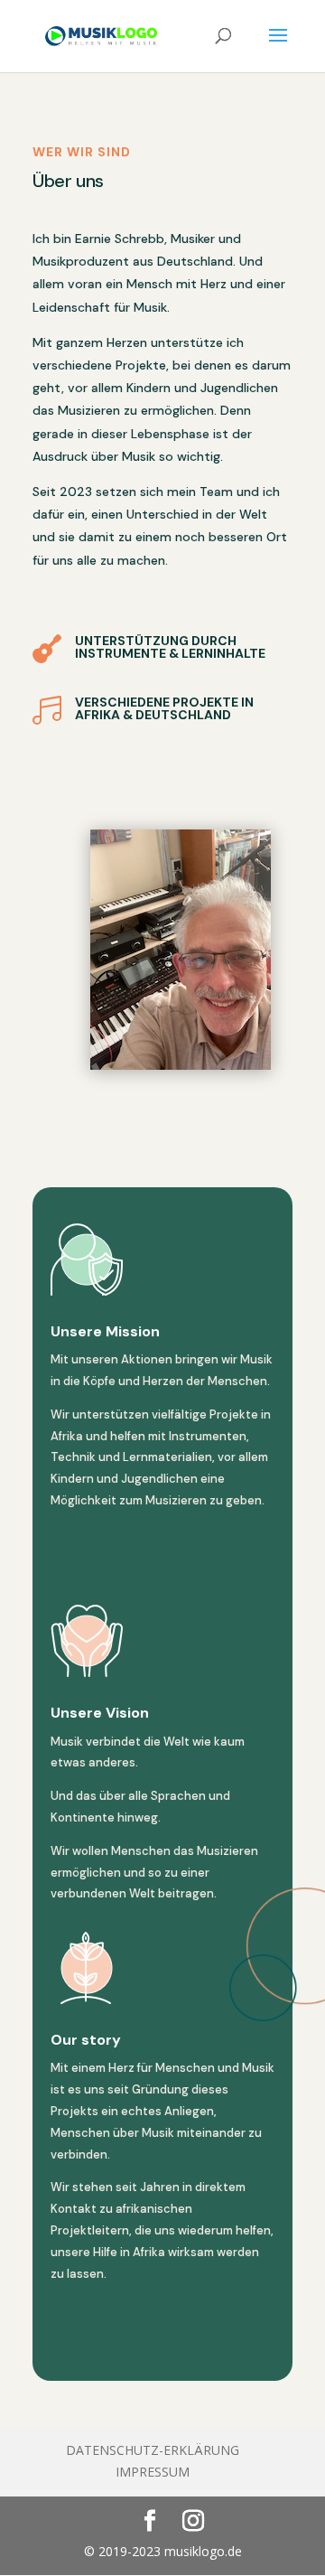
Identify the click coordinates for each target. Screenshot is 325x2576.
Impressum (153, 2472)
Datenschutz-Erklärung (153, 2450)
